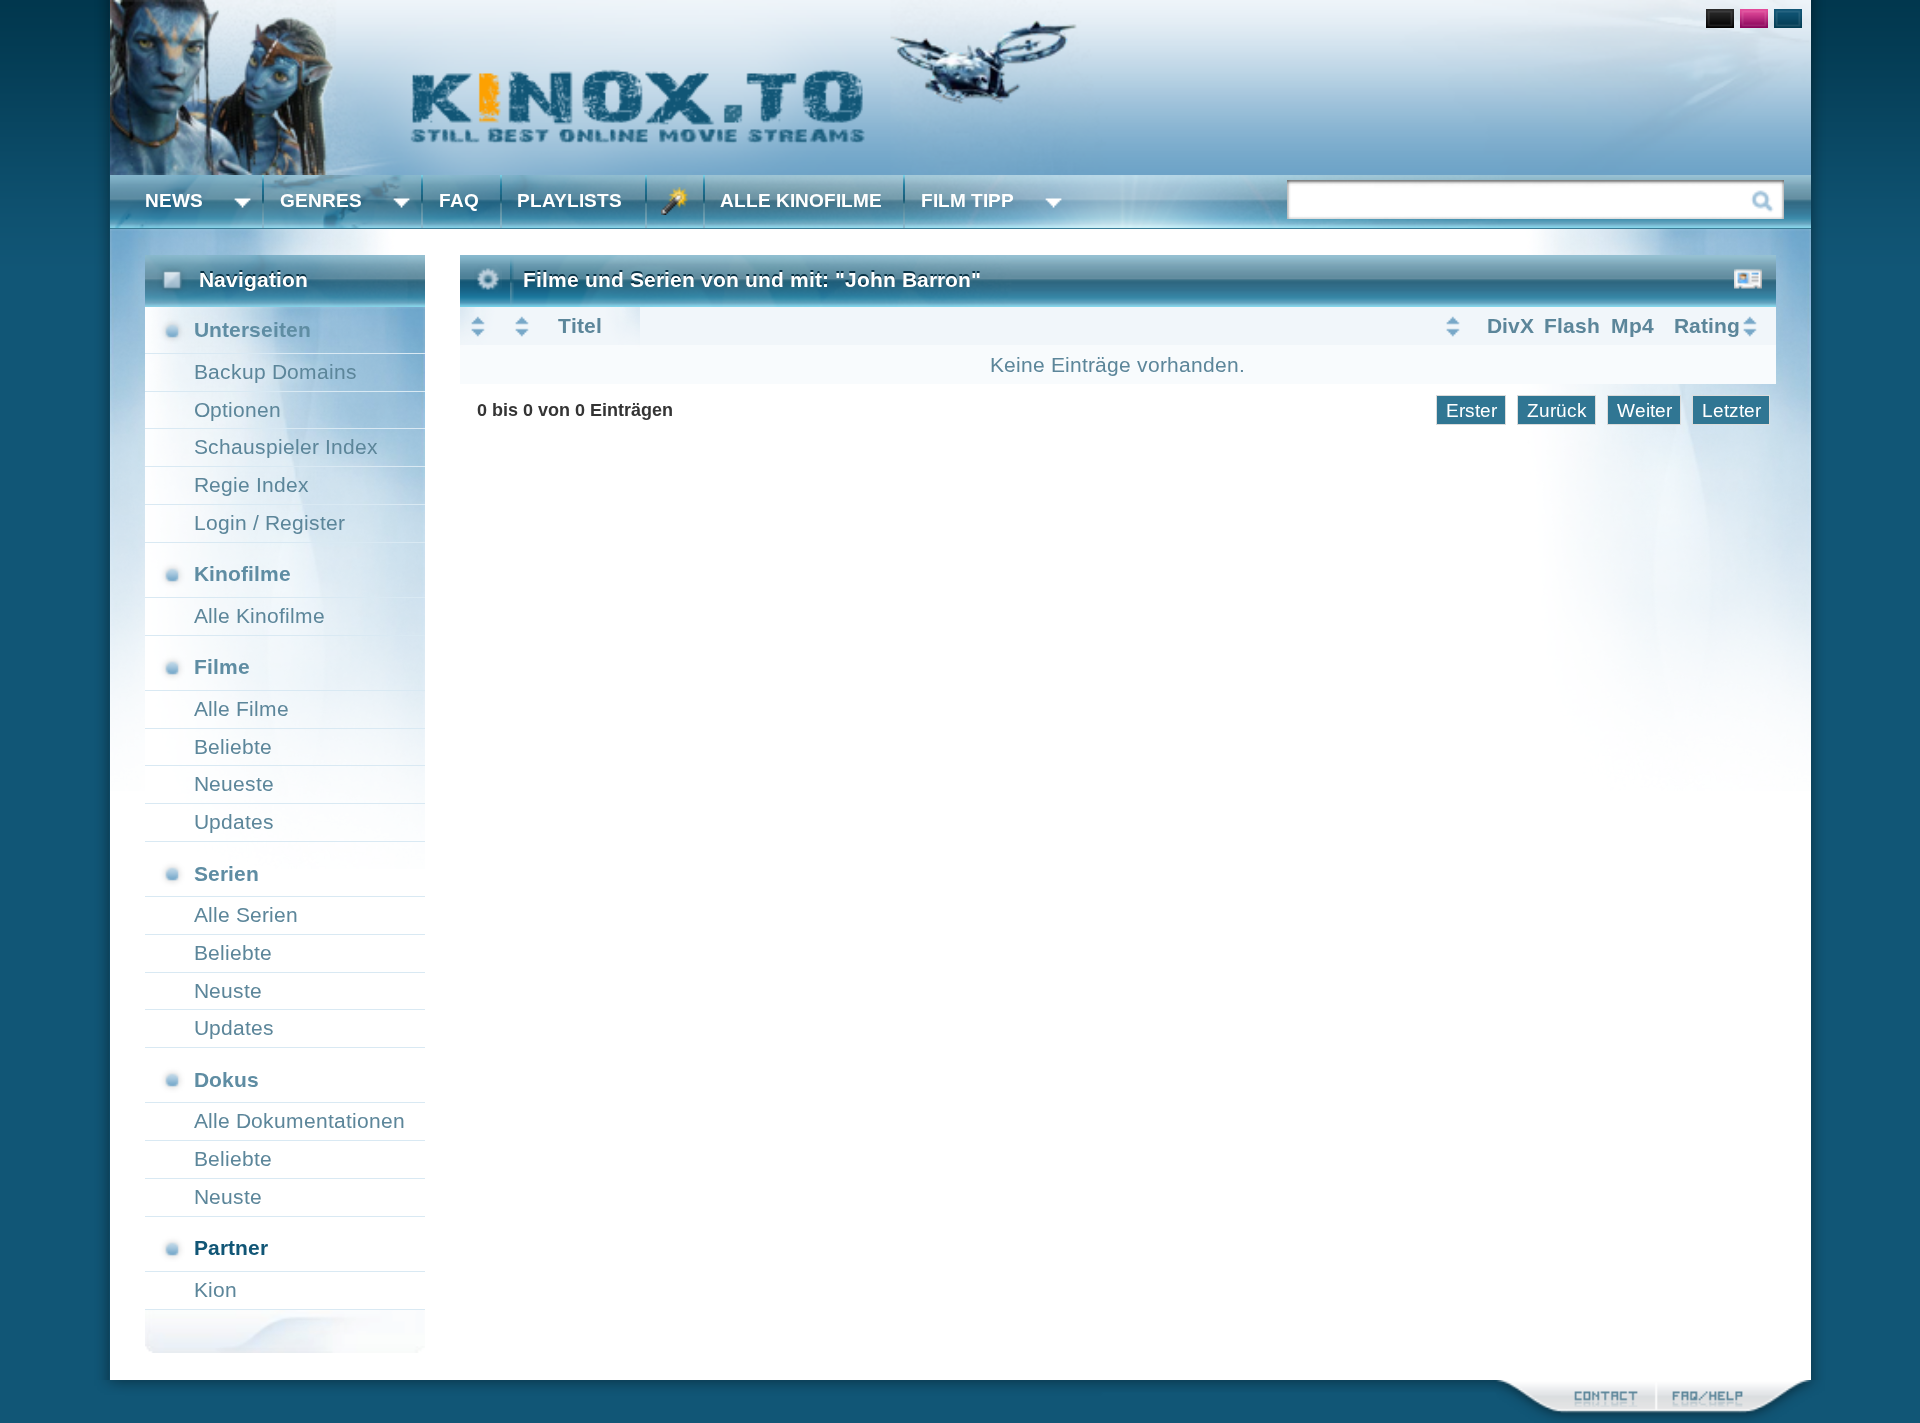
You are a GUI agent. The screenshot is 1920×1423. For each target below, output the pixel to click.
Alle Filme (241, 708)
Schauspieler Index (286, 446)
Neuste (228, 990)
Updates (234, 821)
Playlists (569, 200)
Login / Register (269, 522)
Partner (231, 1247)
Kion (215, 1289)
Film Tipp (967, 200)
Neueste (234, 783)
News (174, 200)
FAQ (459, 200)
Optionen (237, 409)
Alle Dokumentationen (299, 1120)
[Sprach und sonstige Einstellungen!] (675, 201)
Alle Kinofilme (801, 200)
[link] (960, 87)
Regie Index (251, 484)
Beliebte (233, 746)
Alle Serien (246, 914)
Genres (321, 200)
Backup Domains (275, 371)
